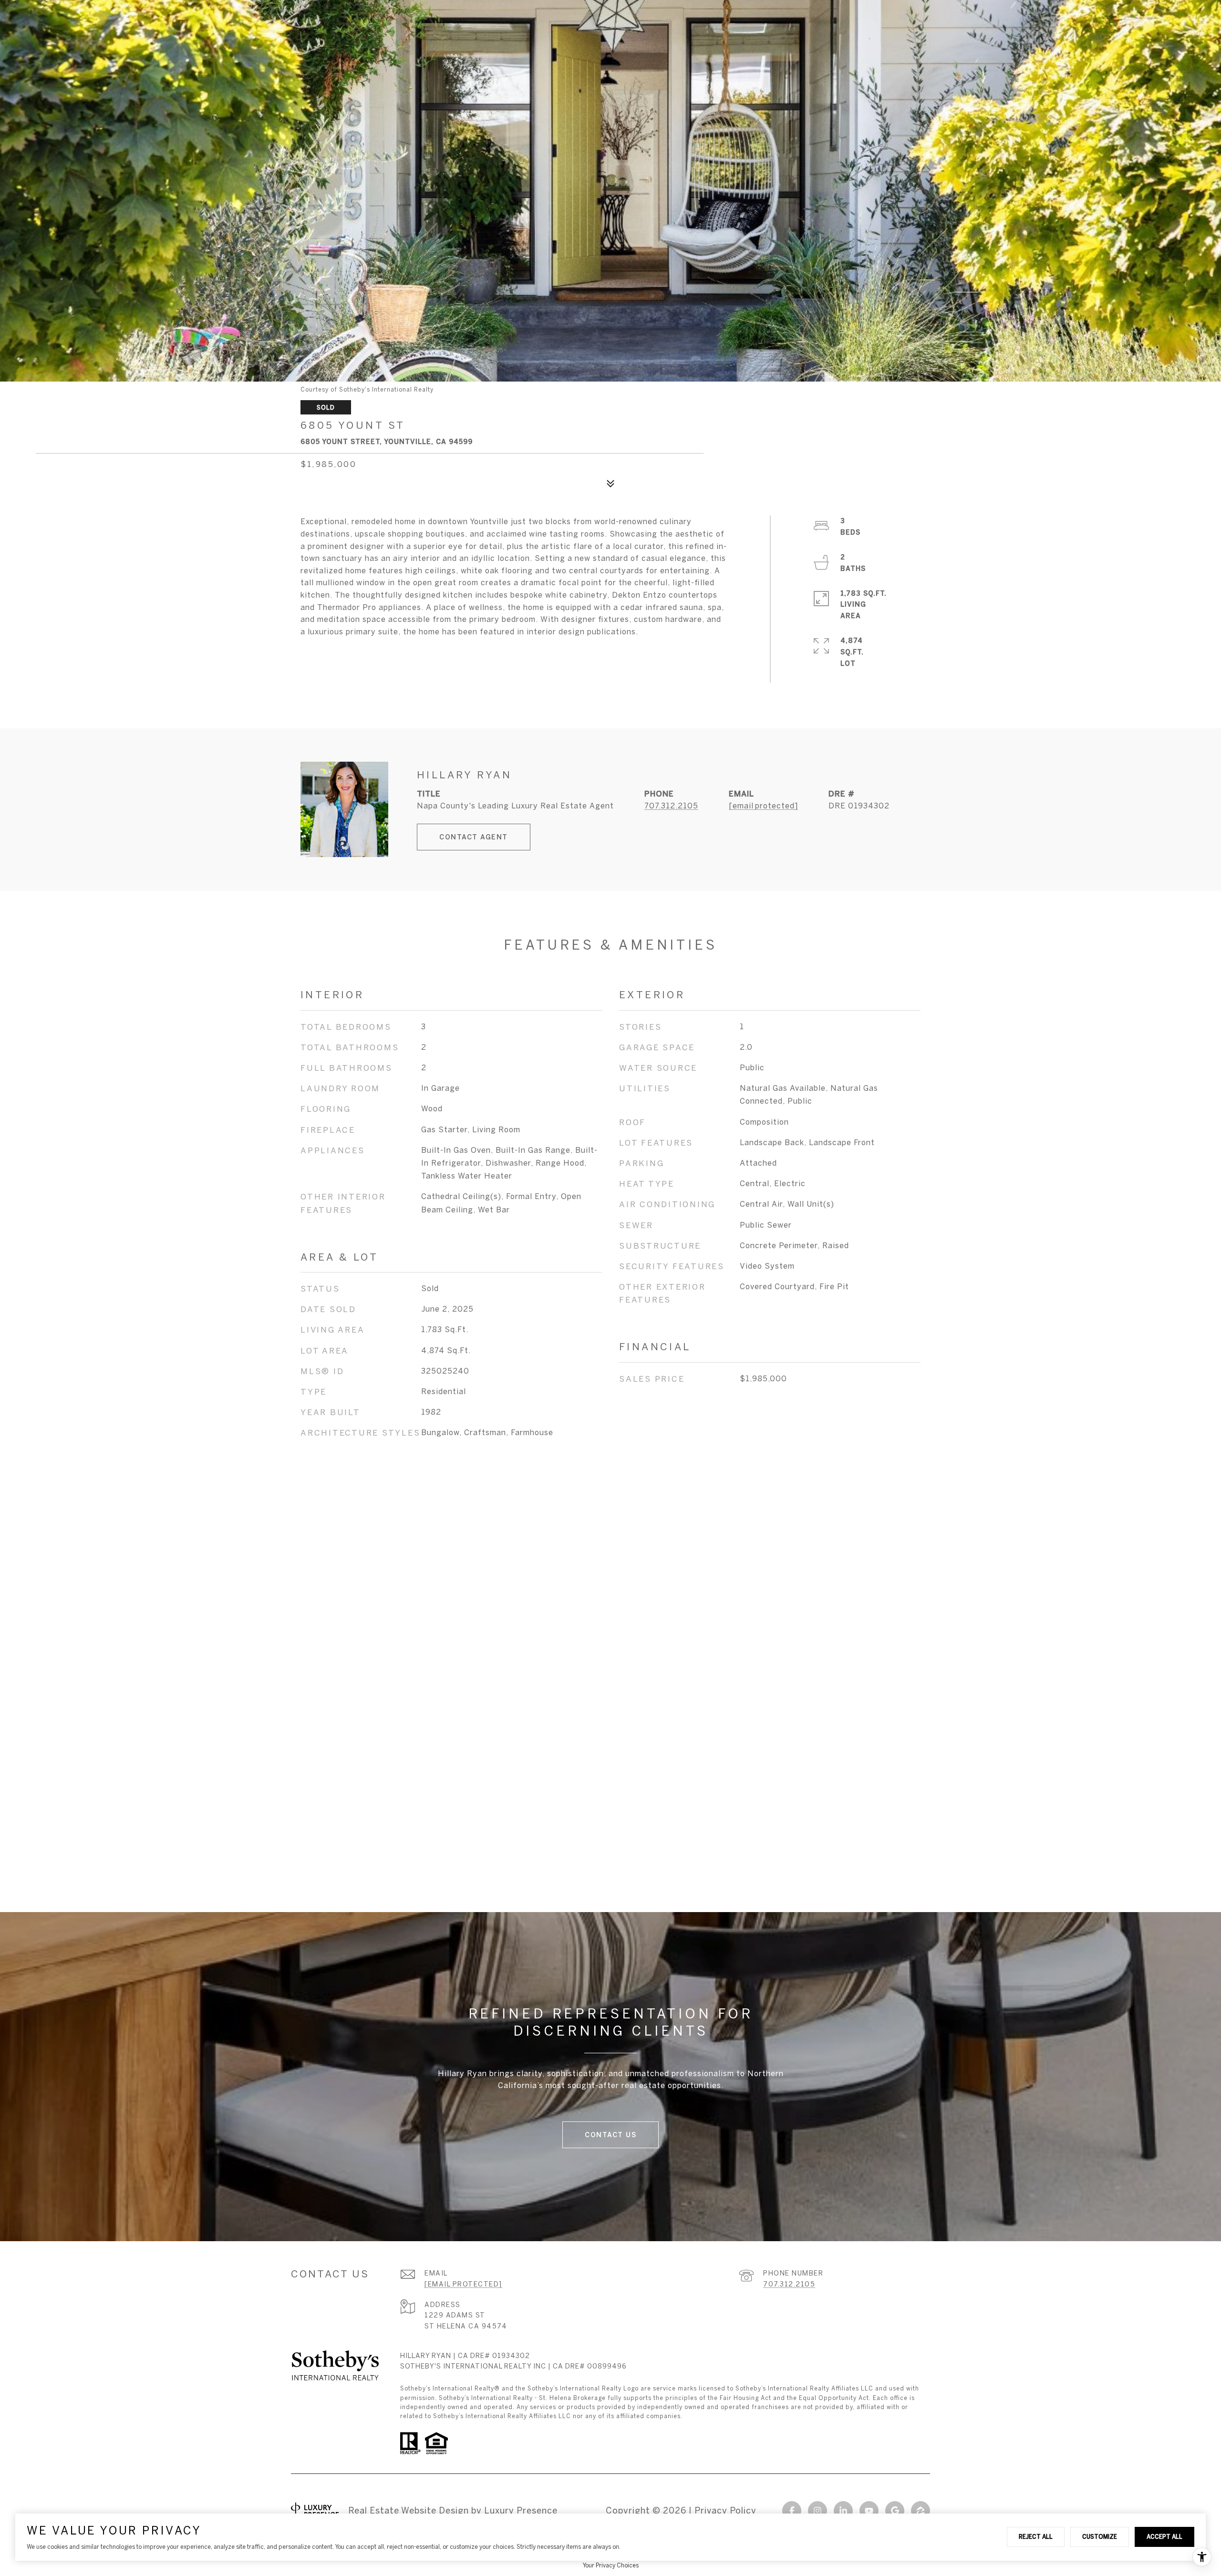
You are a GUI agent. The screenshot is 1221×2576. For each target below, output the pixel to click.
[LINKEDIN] (843, 2511)
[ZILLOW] (921, 2511)
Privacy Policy (725, 2510)
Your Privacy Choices (611, 2565)
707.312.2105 (671, 806)
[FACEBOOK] (792, 2511)
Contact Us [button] (610, 2135)
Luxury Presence (521, 2510)
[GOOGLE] (895, 2511)
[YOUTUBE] (869, 2511)
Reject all (1036, 2536)
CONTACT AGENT (474, 837)
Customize (1100, 2536)
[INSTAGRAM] (817, 2511)
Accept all (1164, 2536)
